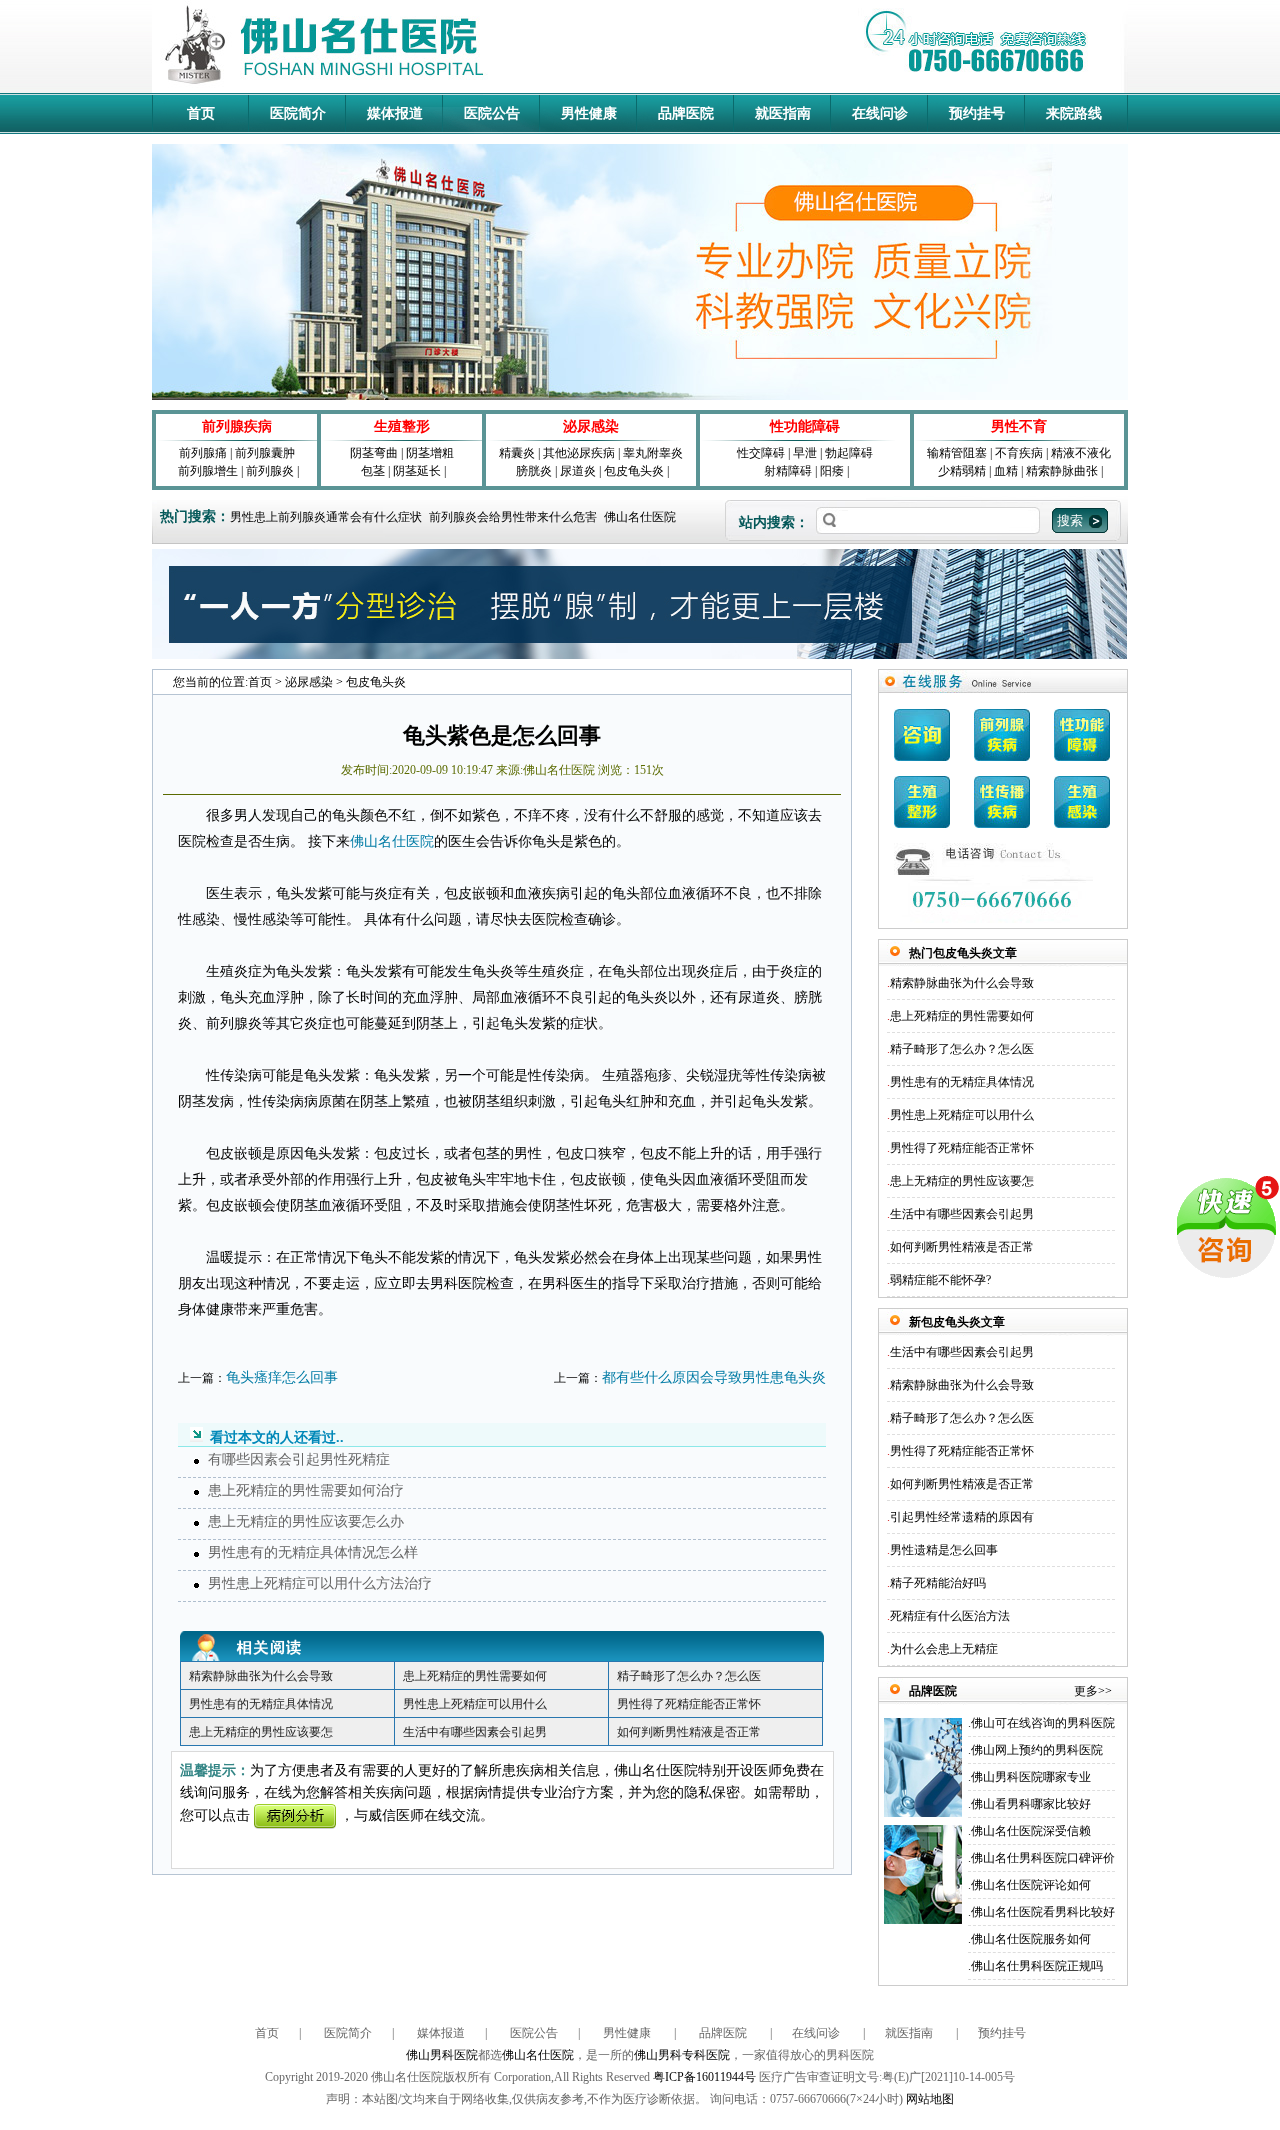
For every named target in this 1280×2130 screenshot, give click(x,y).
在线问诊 (880, 113)
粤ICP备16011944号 (704, 2077)
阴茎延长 (417, 471)
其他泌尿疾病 (579, 453)
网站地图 (930, 2099)
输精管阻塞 (957, 453)
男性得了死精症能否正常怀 (689, 1704)
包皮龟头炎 (634, 471)
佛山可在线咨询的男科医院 (1043, 1723)
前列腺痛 (203, 453)
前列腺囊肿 (265, 453)
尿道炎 (578, 471)
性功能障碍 (805, 426)
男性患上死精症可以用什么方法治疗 (320, 1583)
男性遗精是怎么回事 (944, 1550)
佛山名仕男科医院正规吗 (1037, 1966)
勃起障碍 (849, 453)
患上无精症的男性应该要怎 (261, 1732)
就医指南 (783, 113)
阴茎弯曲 (374, 453)
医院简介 (298, 113)
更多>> (1093, 1691)
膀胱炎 (534, 471)
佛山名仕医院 (640, 517)
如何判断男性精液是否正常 (689, 1732)
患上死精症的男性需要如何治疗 (306, 1490)
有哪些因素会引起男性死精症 (299, 1459)
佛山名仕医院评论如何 (1031, 1885)
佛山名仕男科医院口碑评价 (1043, 1858)
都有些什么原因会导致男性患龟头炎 (714, 1377)
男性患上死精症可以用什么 (475, 1704)
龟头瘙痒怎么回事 (282, 1377)
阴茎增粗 (430, 453)
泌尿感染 (591, 426)
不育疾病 (1019, 453)
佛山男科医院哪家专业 (1031, 1777)
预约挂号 (977, 113)
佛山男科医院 (442, 2055)
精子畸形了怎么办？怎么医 (689, 1676)
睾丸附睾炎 (653, 453)
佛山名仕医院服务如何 (1031, 1939)
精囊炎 (517, 453)
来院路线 (1074, 113)
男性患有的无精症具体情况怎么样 (313, 1552)
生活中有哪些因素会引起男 (475, 1732)
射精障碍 (788, 471)
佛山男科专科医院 (682, 2055)
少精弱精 (962, 471)
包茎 (373, 471)
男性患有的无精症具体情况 (261, 1704)
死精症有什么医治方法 (950, 1616)
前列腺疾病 (237, 426)
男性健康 (589, 113)
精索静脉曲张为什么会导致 (261, 1676)
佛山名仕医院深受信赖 (1031, 1831)
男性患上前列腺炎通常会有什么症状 (326, 517)
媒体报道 (395, 113)
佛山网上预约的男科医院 (1037, 1750)
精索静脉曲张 (1062, 471)
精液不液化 (1081, 453)
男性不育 (1019, 426)
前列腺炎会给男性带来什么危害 (513, 517)
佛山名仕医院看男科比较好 (1043, 1912)
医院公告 (492, 113)
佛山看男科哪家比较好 (1031, 1804)
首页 (201, 113)
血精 (1006, 471)
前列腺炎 (270, 471)
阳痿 (832, 471)
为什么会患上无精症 (944, 1649)
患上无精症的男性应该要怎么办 (306, 1521)
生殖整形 (402, 426)
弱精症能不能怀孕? (940, 1280)
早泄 (805, 453)
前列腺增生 (208, 471)
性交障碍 (761, 453)
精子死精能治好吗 (938, 1583)
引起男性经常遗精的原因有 (962, 1517)
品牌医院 (686, 113)
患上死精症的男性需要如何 (475, 1676)
